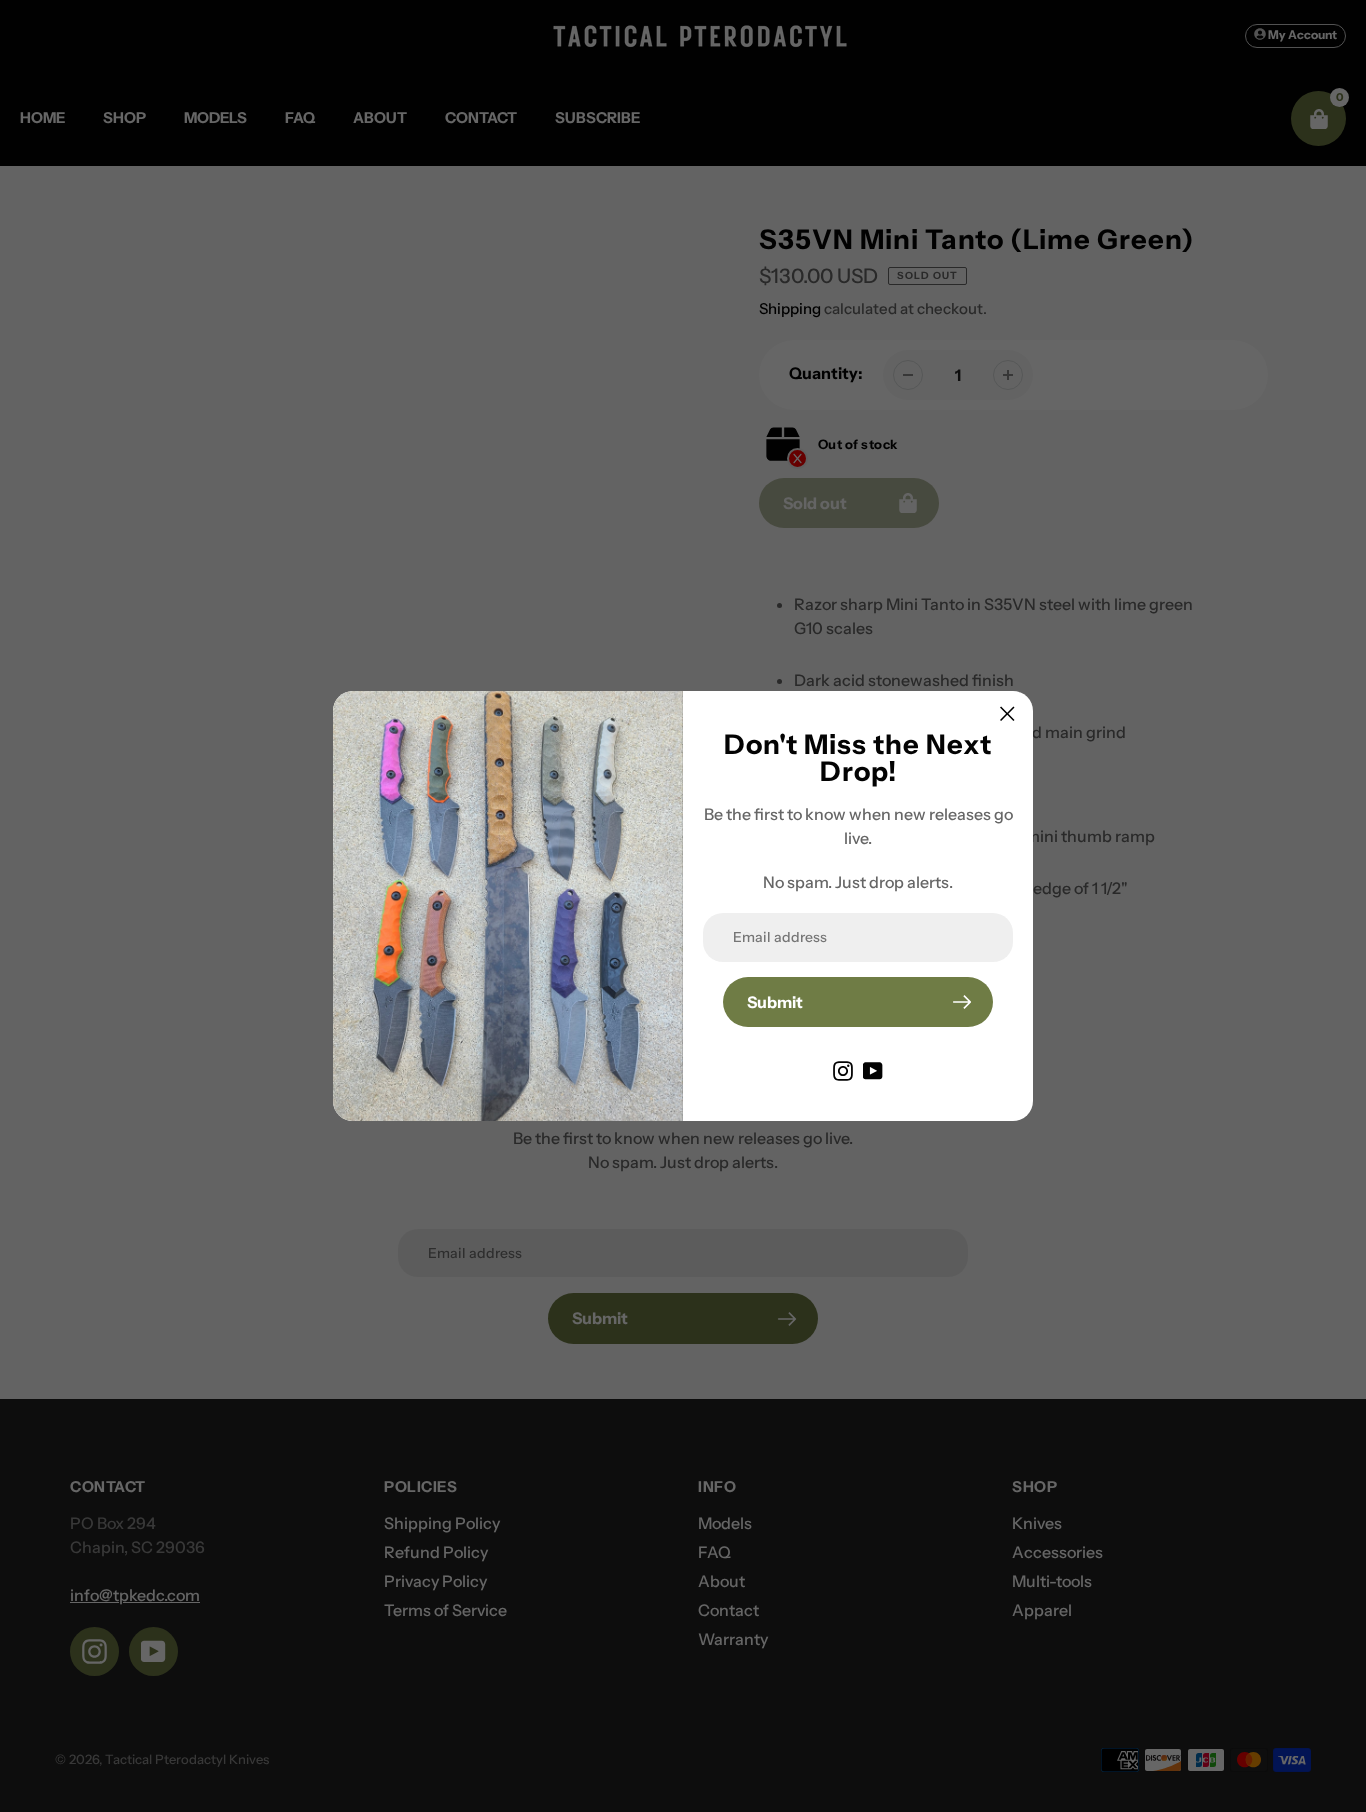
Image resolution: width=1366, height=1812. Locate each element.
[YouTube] (873, 1069)
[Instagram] (843, 1069)
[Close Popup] (1007, 713)
